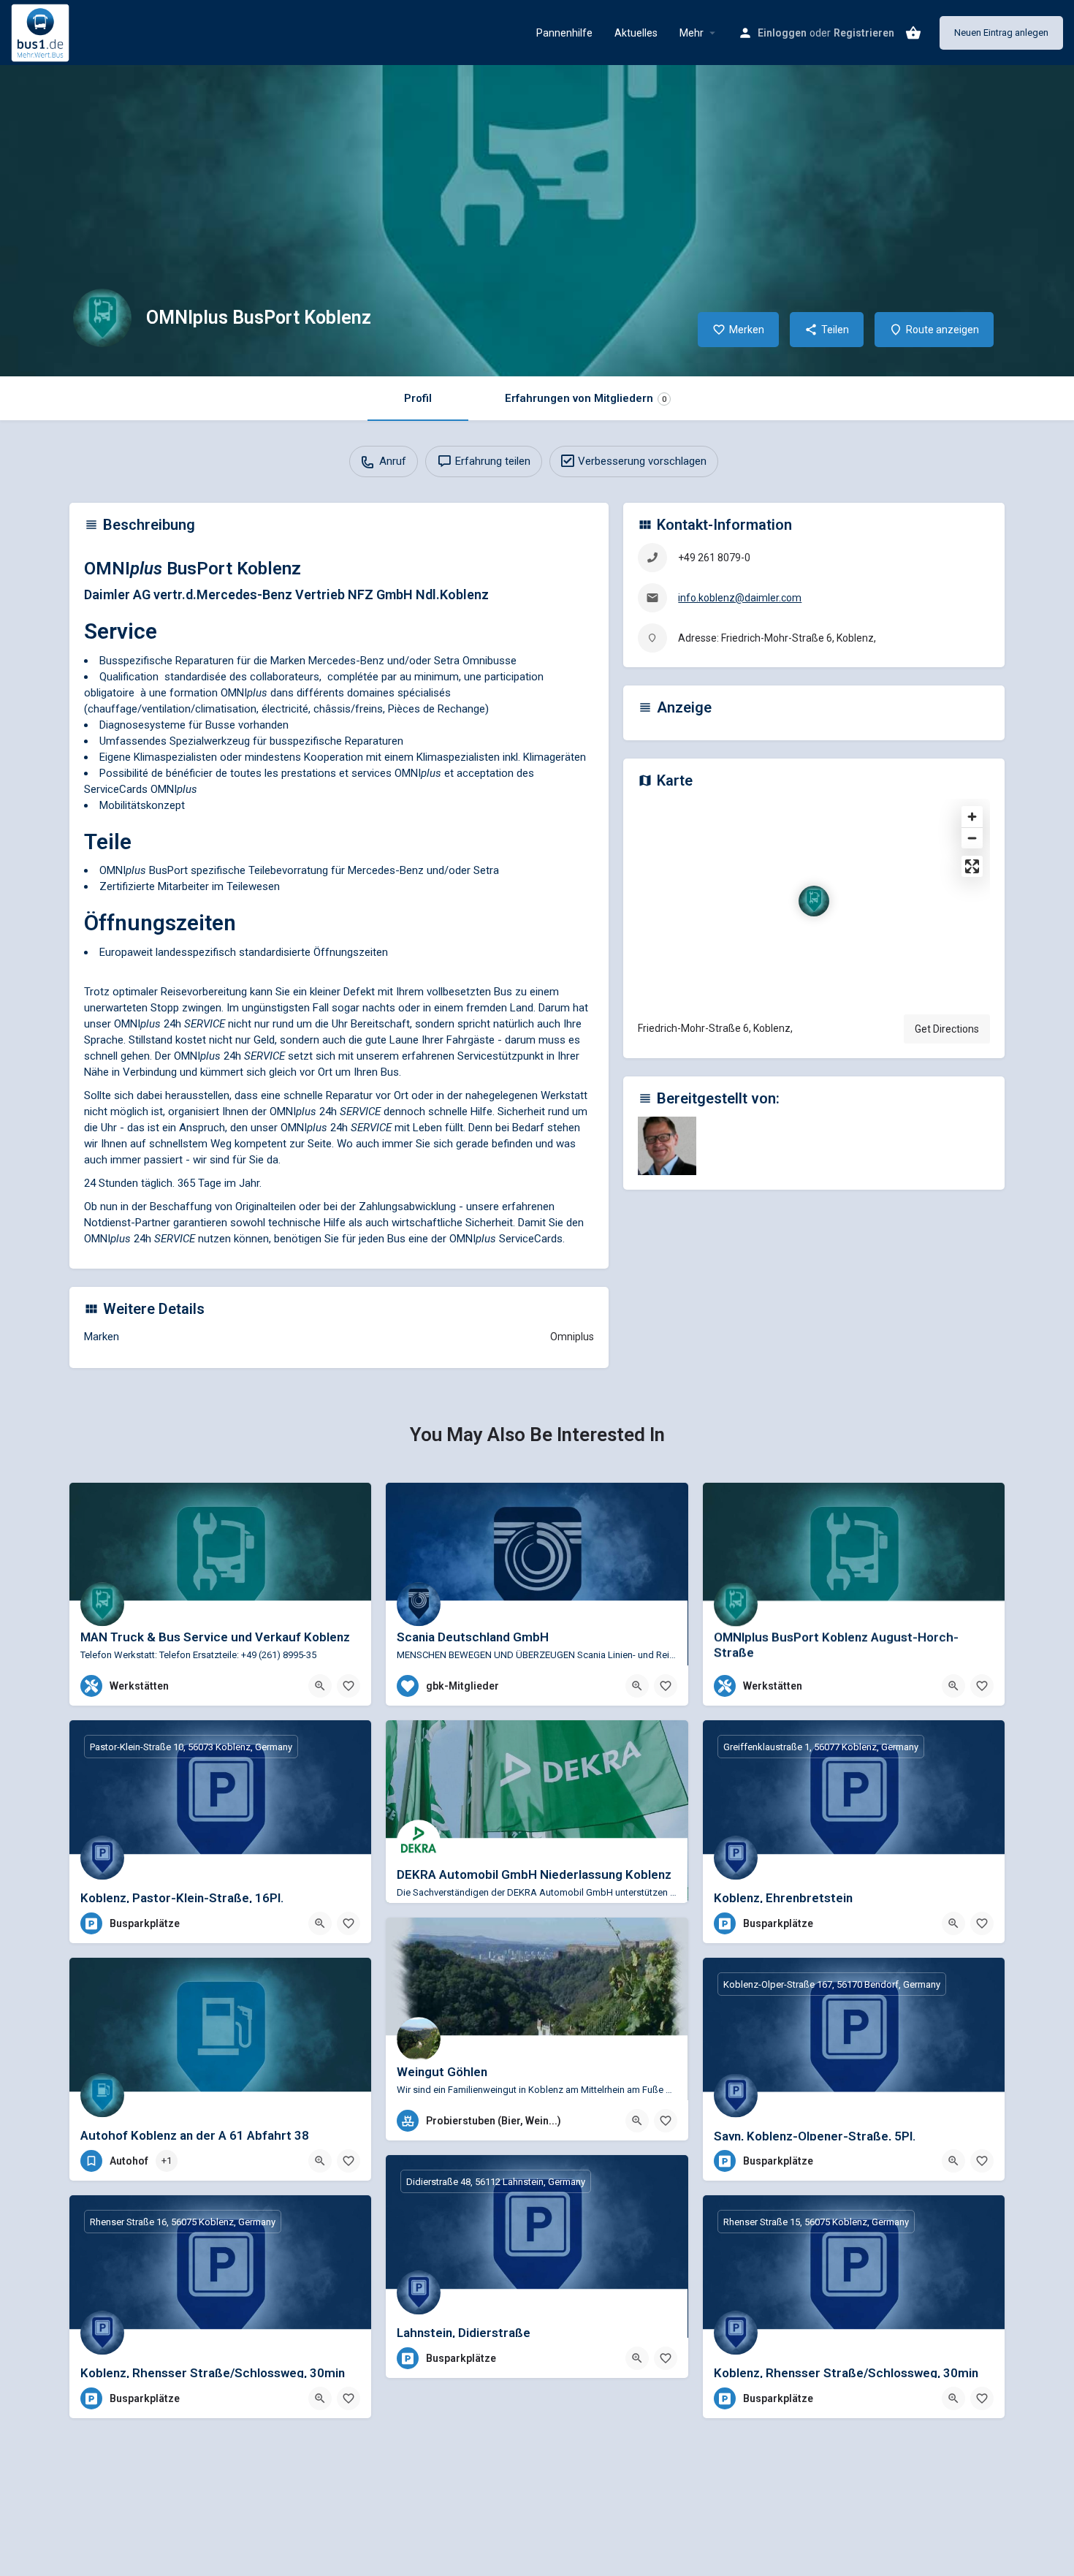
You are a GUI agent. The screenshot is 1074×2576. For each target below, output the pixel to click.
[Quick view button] (320, 1686)
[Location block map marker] (814, 901)
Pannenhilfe (564, 33)
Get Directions (947, 1029)
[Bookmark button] (349, 1686)
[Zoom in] (972, 817)
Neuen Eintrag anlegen (1001, 33)
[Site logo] (42, 31)
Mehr (692, 33)
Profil (418, 398)
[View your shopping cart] (913, 33)
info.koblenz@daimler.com (740, 598)
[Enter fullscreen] (972, 866)
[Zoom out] (972, 838)
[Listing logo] (102, 318)
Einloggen (782, 33)
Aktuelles (636, 33)
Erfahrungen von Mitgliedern (586, 398)
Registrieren (864, 33)
